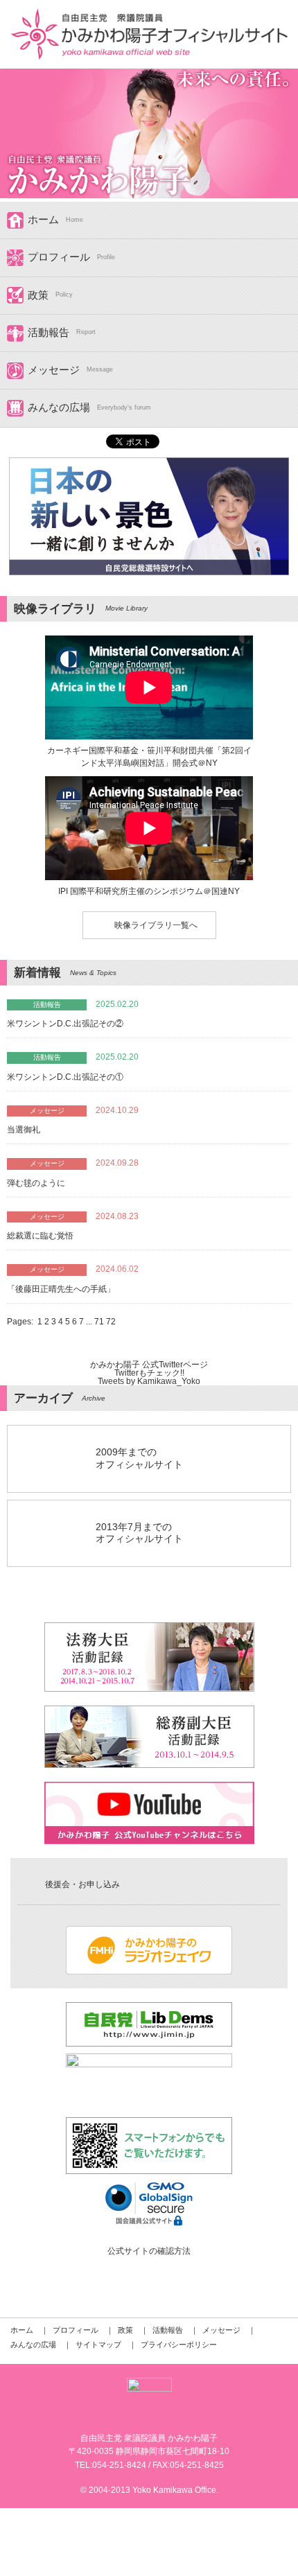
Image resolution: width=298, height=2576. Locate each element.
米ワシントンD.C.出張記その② (65, 1024)
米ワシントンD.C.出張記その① (65, 1077)
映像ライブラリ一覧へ (156, 925)
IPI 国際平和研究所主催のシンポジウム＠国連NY (149, 891)
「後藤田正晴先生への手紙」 (61, 1289)
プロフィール (59, 257)
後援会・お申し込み (82, 1884)
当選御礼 (24, 1130)
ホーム (43, 220)
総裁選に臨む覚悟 (40, 1236)
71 (100, 1322)
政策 (38, 295)
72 (111, 1322)
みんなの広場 (59, 408)
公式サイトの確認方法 (149, 2251)
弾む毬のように (36, 1183)
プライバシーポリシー (179, 2345)
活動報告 (49, 333)
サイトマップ (98, 2345)
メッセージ (54, 370)
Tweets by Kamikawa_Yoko (149, 1381)
